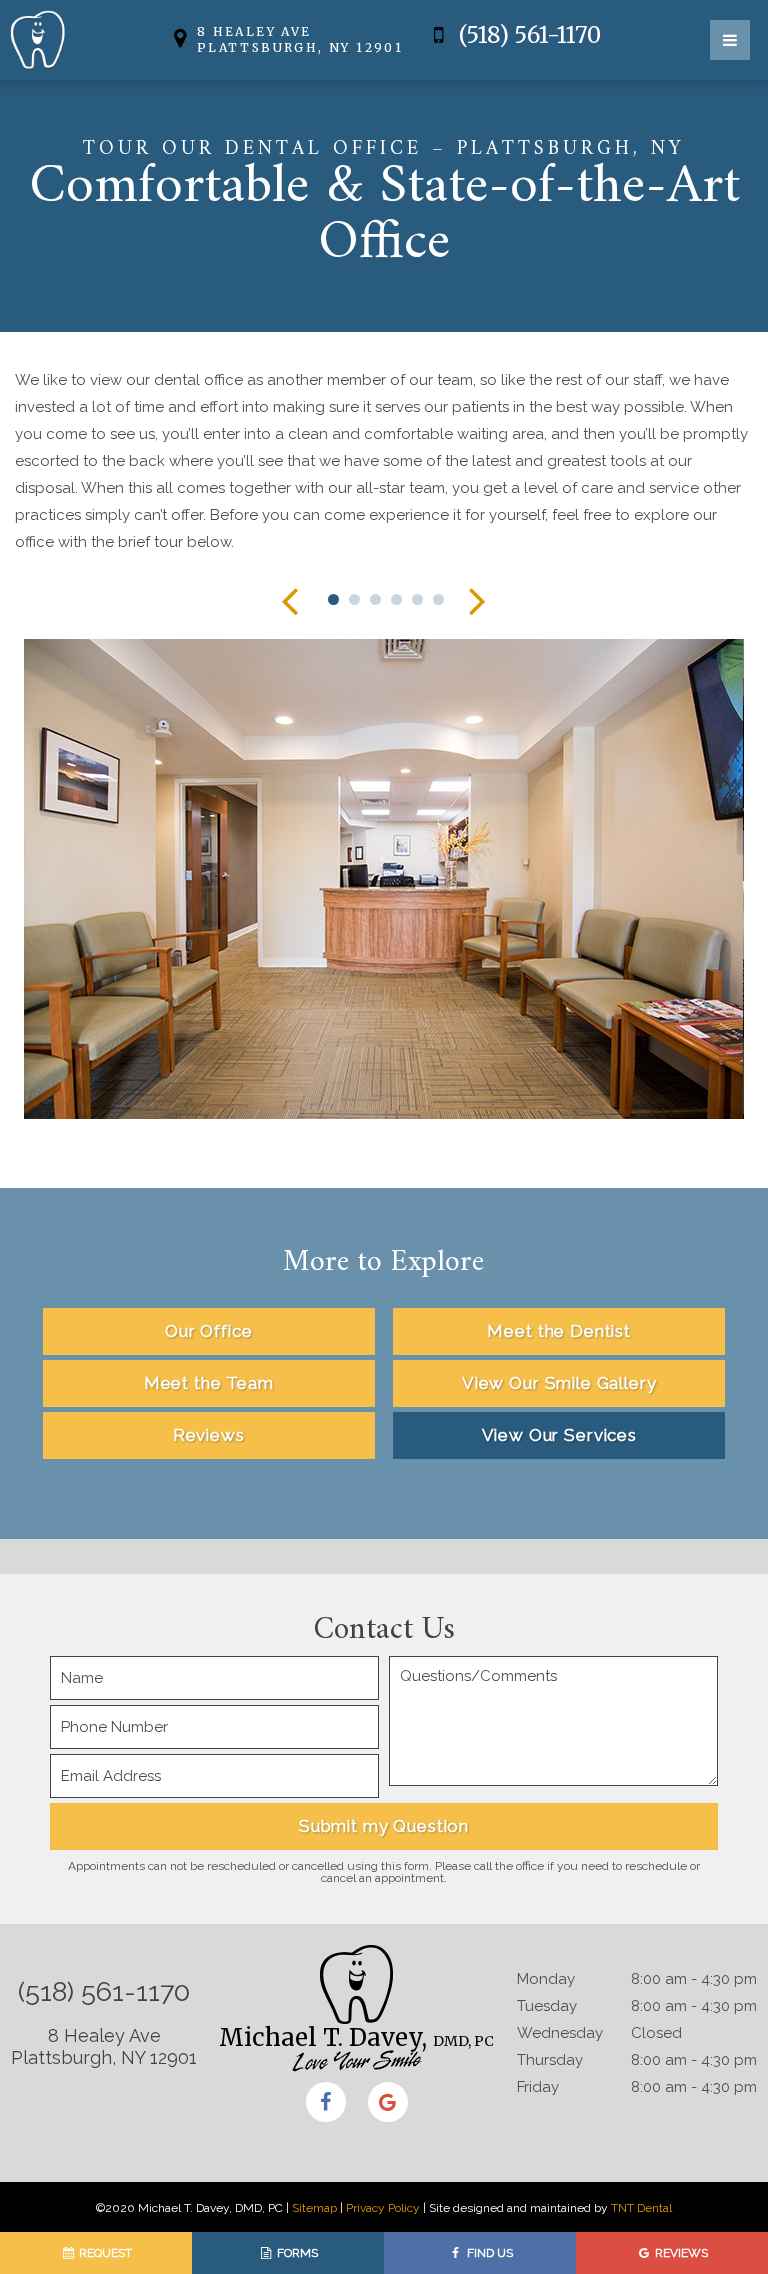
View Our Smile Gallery (559, 1383)
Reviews (209, 1435)
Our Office (209, 1331)
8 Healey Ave (300, 39)
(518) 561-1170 (527, 36)
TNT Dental (641, 2208)
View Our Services (559, 1435)
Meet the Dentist (559, 1331)
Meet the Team (209, 1383)
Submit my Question (384, 1826)
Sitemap (314, 2208)
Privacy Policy (383, 2208)
